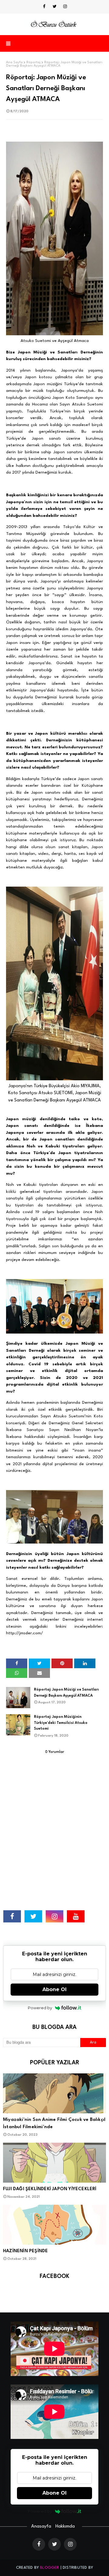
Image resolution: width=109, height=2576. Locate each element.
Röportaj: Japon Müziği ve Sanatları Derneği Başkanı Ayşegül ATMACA (66, 1693)
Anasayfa (41, 2527)
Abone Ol (54, 1989)
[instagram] (65, 7)
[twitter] (55, 7)
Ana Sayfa (14, 62)
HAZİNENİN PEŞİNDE (25, 2251)
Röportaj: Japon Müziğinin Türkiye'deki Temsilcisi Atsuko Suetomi (61, 1723)
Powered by (40, 2008)
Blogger (50, 2568)
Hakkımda (65, 2527)
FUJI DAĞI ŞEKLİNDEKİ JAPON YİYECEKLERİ (50, 2189)
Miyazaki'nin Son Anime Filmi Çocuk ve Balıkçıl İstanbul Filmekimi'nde (54, 2123)
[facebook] (44, 7)
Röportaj (33, 62)
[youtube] (76, 1916)
